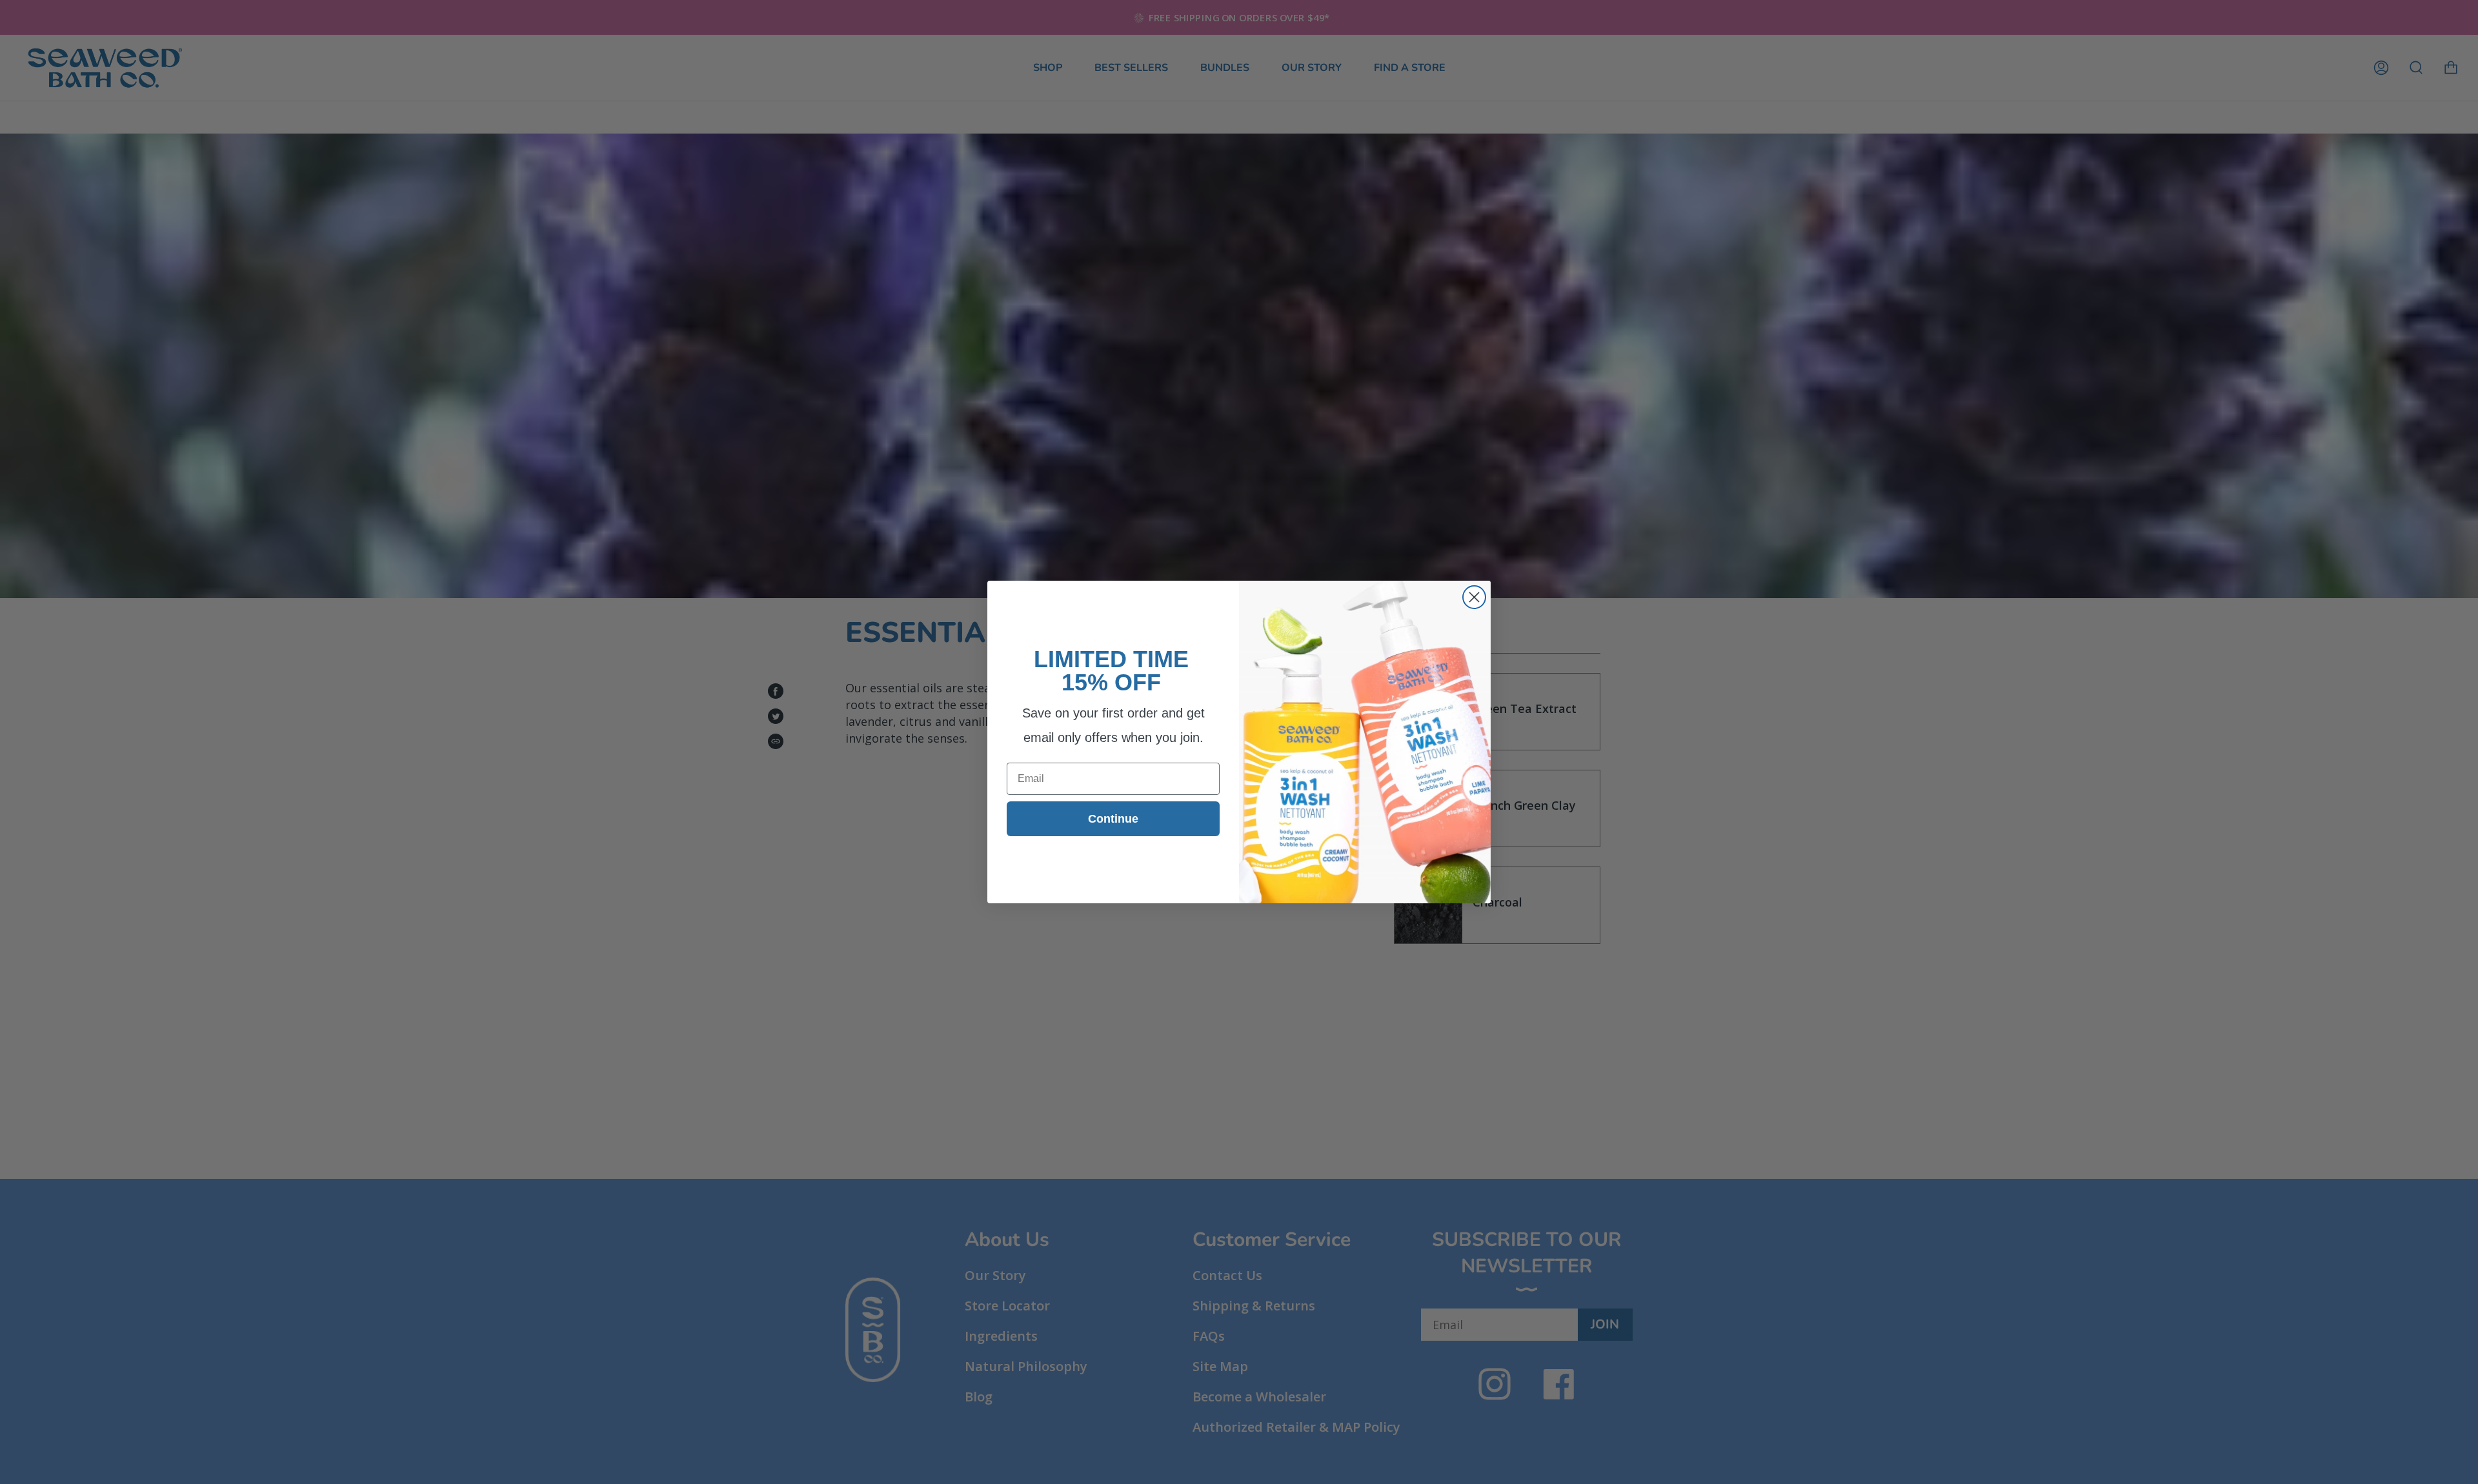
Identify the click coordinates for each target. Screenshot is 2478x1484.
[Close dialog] (1474, 597)
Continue (1113, 819)
